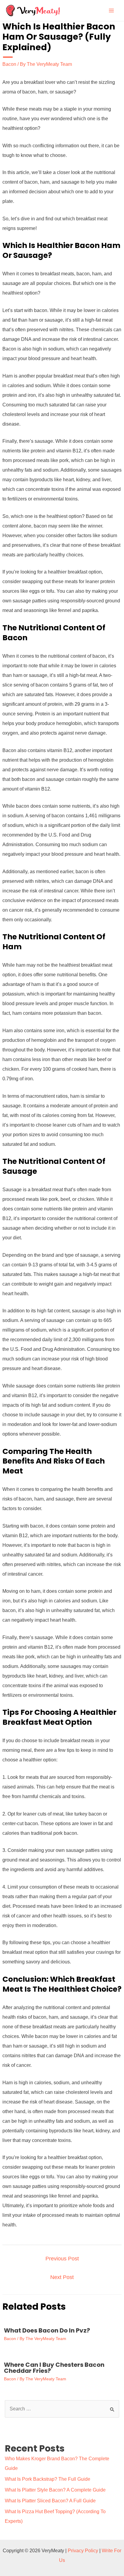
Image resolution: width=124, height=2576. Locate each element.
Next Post (62, 2277)
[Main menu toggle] (111, 11)
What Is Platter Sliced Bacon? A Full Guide (50, 2501)
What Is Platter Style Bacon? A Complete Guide (55, 2490)
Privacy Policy (83, 2551)
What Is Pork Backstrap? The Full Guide (48, 2479)
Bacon (9, 64)
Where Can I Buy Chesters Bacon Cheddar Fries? (54, 2368)
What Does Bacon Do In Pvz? (47, 2330)
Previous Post (62, 2259)
